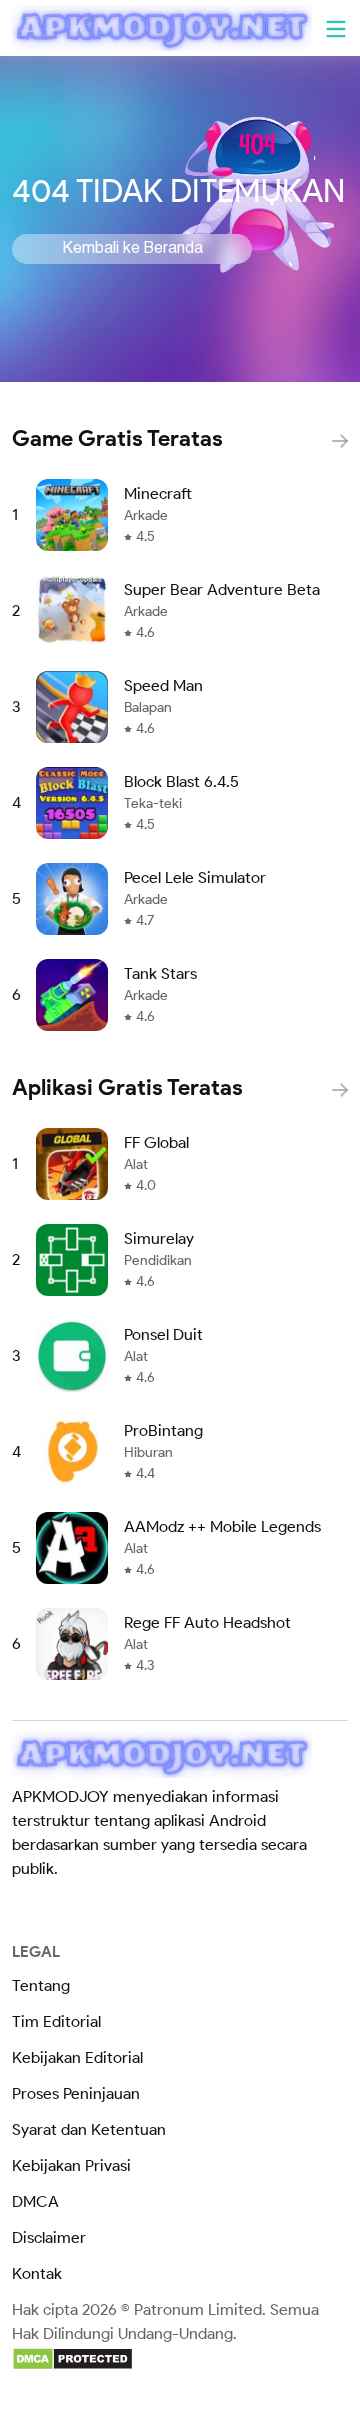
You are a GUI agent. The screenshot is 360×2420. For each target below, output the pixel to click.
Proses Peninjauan (76, 2093)
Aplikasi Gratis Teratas (127, 1087)
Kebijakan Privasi (71, 2165)
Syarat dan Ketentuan (89, 2129)
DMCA (35, 2201)
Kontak (37, 2273)
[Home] (162, 28)
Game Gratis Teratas (117, 438)
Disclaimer (49, 2237)
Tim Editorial (56, 2021)
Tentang (41, 1985)
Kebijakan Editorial (77, 2057)
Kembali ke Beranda (132, 249)
